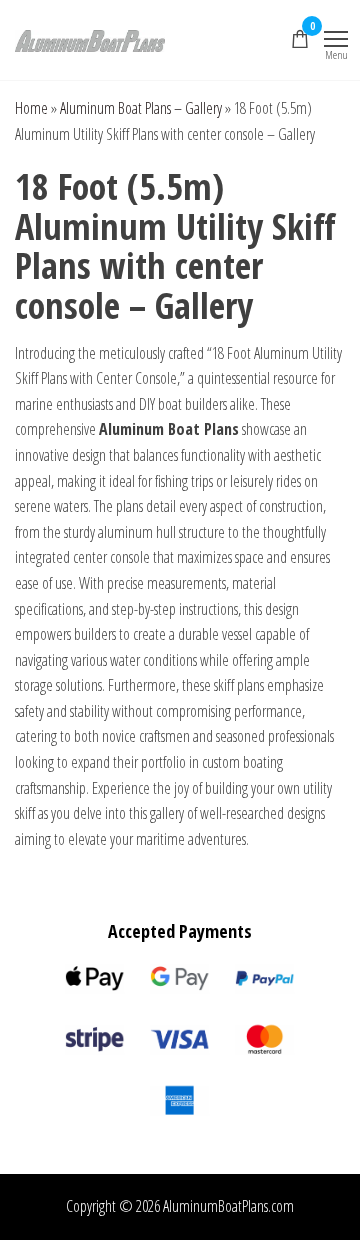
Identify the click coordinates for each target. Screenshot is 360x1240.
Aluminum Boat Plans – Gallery (141, 108)
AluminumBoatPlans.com (228, 1206)
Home (31, 108)
